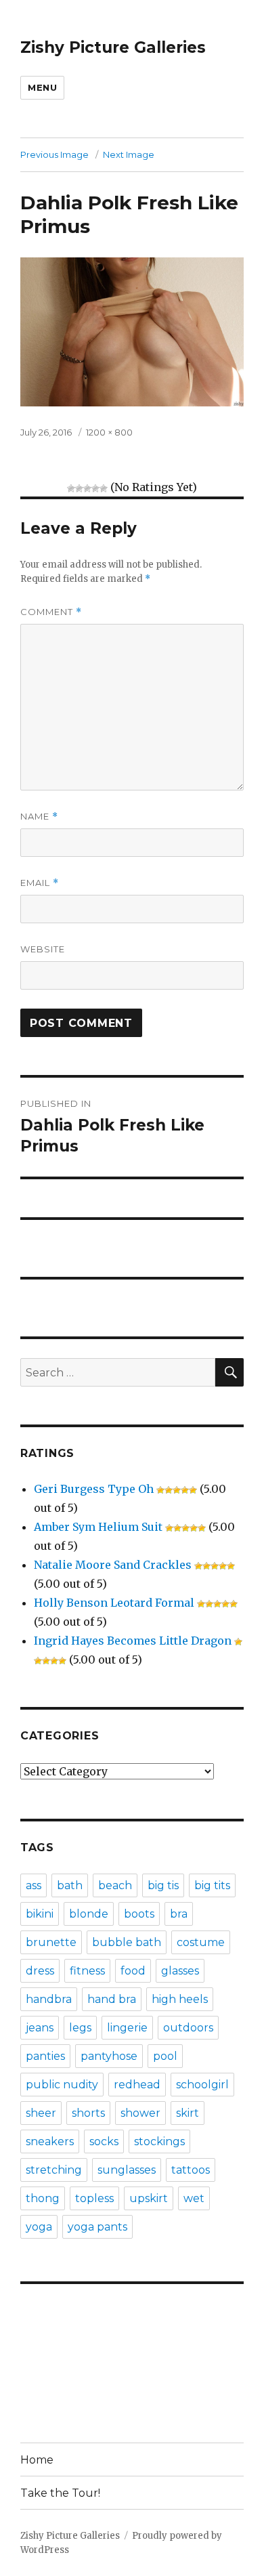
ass (34, 1885)
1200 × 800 (109, 432)
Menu (42, 87)
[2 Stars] (79, 488)
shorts (88, 2113)
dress (40, 1971)
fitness (87, 1971)
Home (37, 2460)
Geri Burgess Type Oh (94, 1489)
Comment (51, 612)
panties (45, 2056)
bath (70, 1885)
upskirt (149, 2198)
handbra (49, 1999)
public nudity (62, 2085)
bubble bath (127, 1942)
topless (94, 2198)
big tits (212, 1885)
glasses (180, 1971)
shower (140, 2113)
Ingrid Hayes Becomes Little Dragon (133, 1641)
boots (139, 1914)
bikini (40, 1914)
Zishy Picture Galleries (113, 47)
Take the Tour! (60, 2493)
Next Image (129, 154)
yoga (39, 2227)
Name (39, 817)
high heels (180, 1999)
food (133, 1971)
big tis (163, 1885)
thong (43, 2198)
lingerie (127, 2028)
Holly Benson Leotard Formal (114, 1603)
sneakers (50, 2141)
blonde (89, 1914)
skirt (188, 2113)
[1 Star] (71, 488)
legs (80, 2028)
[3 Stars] (87, 488)
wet (194, 2198)
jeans (40, 2028)
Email (40, 883)
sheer (41, 2113)
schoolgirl (202, 2085)
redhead (137, 2085)
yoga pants (97, 2227)
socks (104, 2141)
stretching (54, 2170)
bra (179, 1914)
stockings (159, 2141)
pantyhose (109, 2056)
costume (201, 1942)
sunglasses (127, 2170)
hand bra (112, 1999)
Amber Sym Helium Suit (98, 1527)
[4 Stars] (95, 488)
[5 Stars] (104, 488)
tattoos (191, 2170)
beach (115, 1885)
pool (165, 2056)
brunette (51, 1942)
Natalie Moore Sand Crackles (113, 1565)
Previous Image (54, 154)
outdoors (188, 2028)
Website (43, 949)
